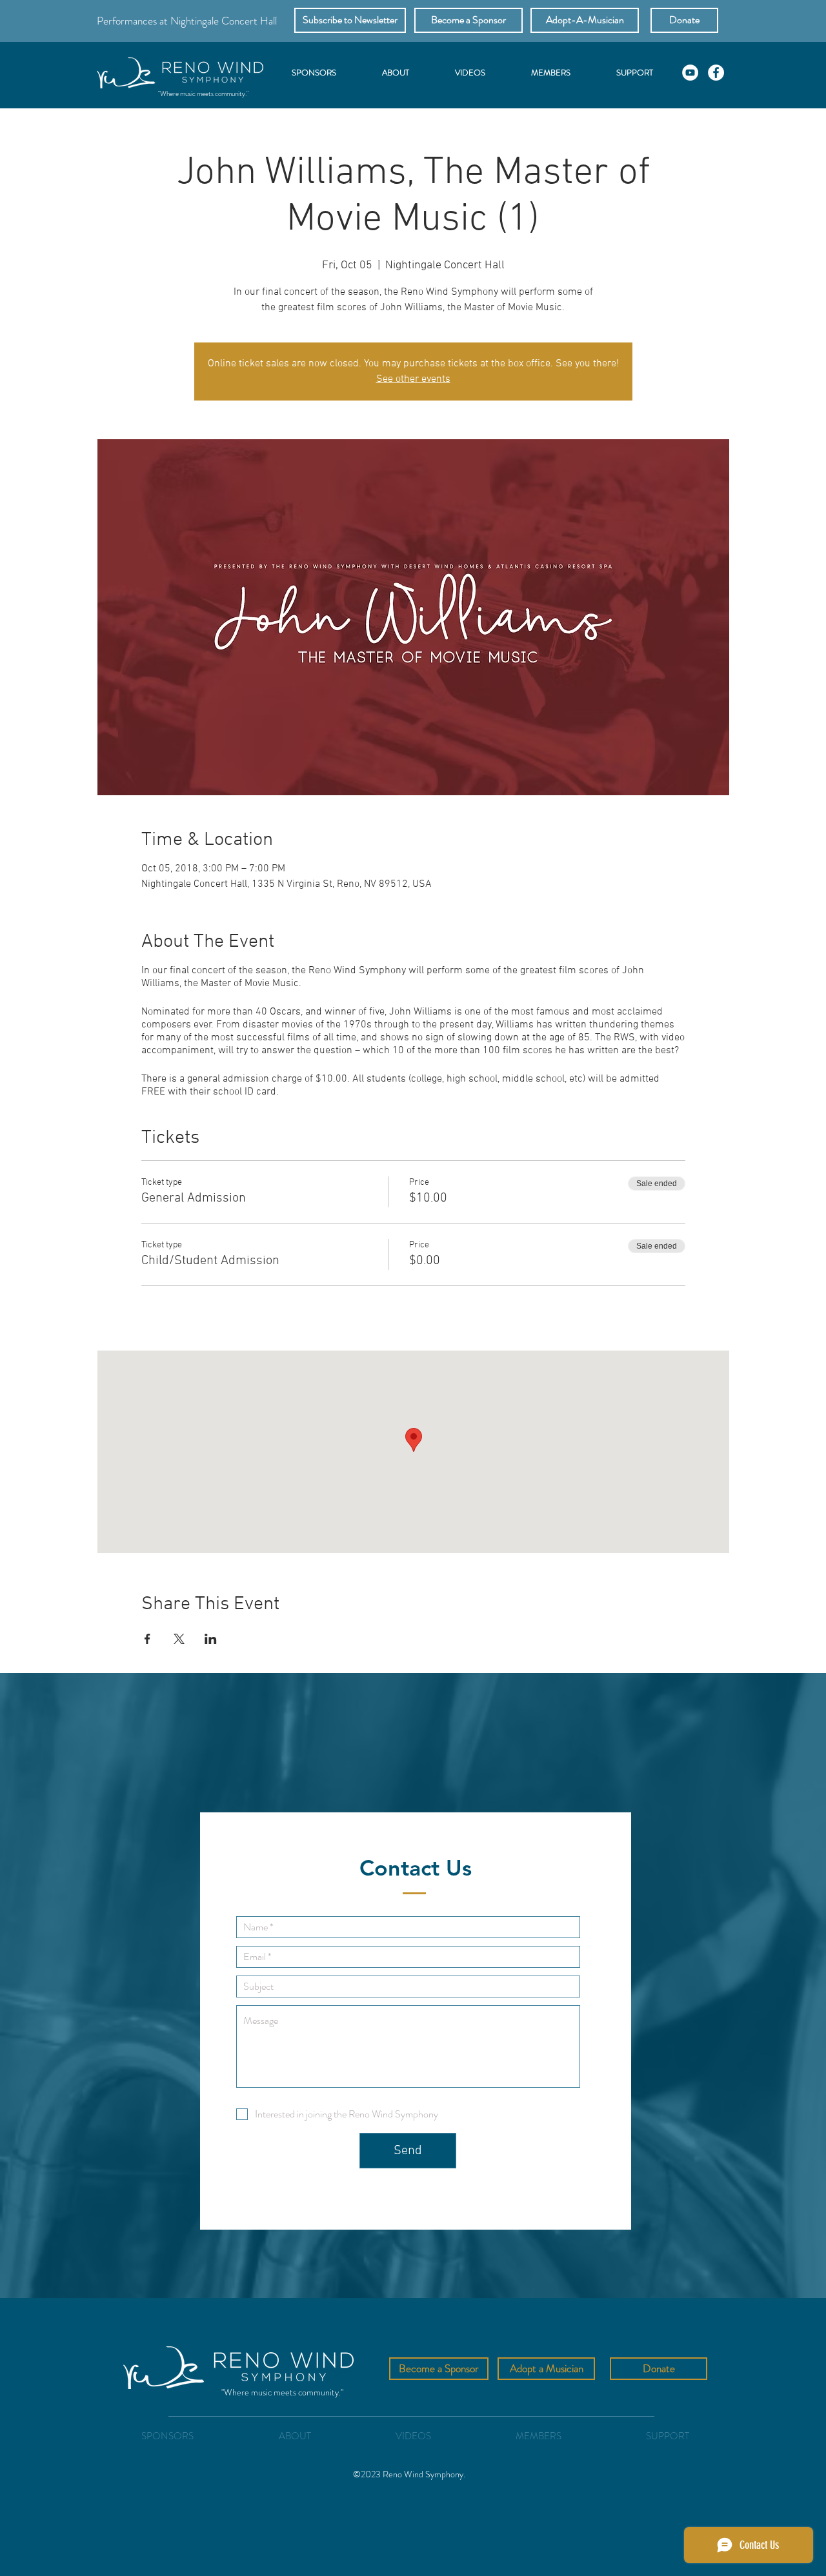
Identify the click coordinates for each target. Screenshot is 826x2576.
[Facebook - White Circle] (716, 73)
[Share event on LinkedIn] (211, 1639)
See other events (413, 379)
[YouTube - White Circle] (690, 73)
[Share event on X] (179, 1639)
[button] (350, 20)
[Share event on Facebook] (147, 1639)
